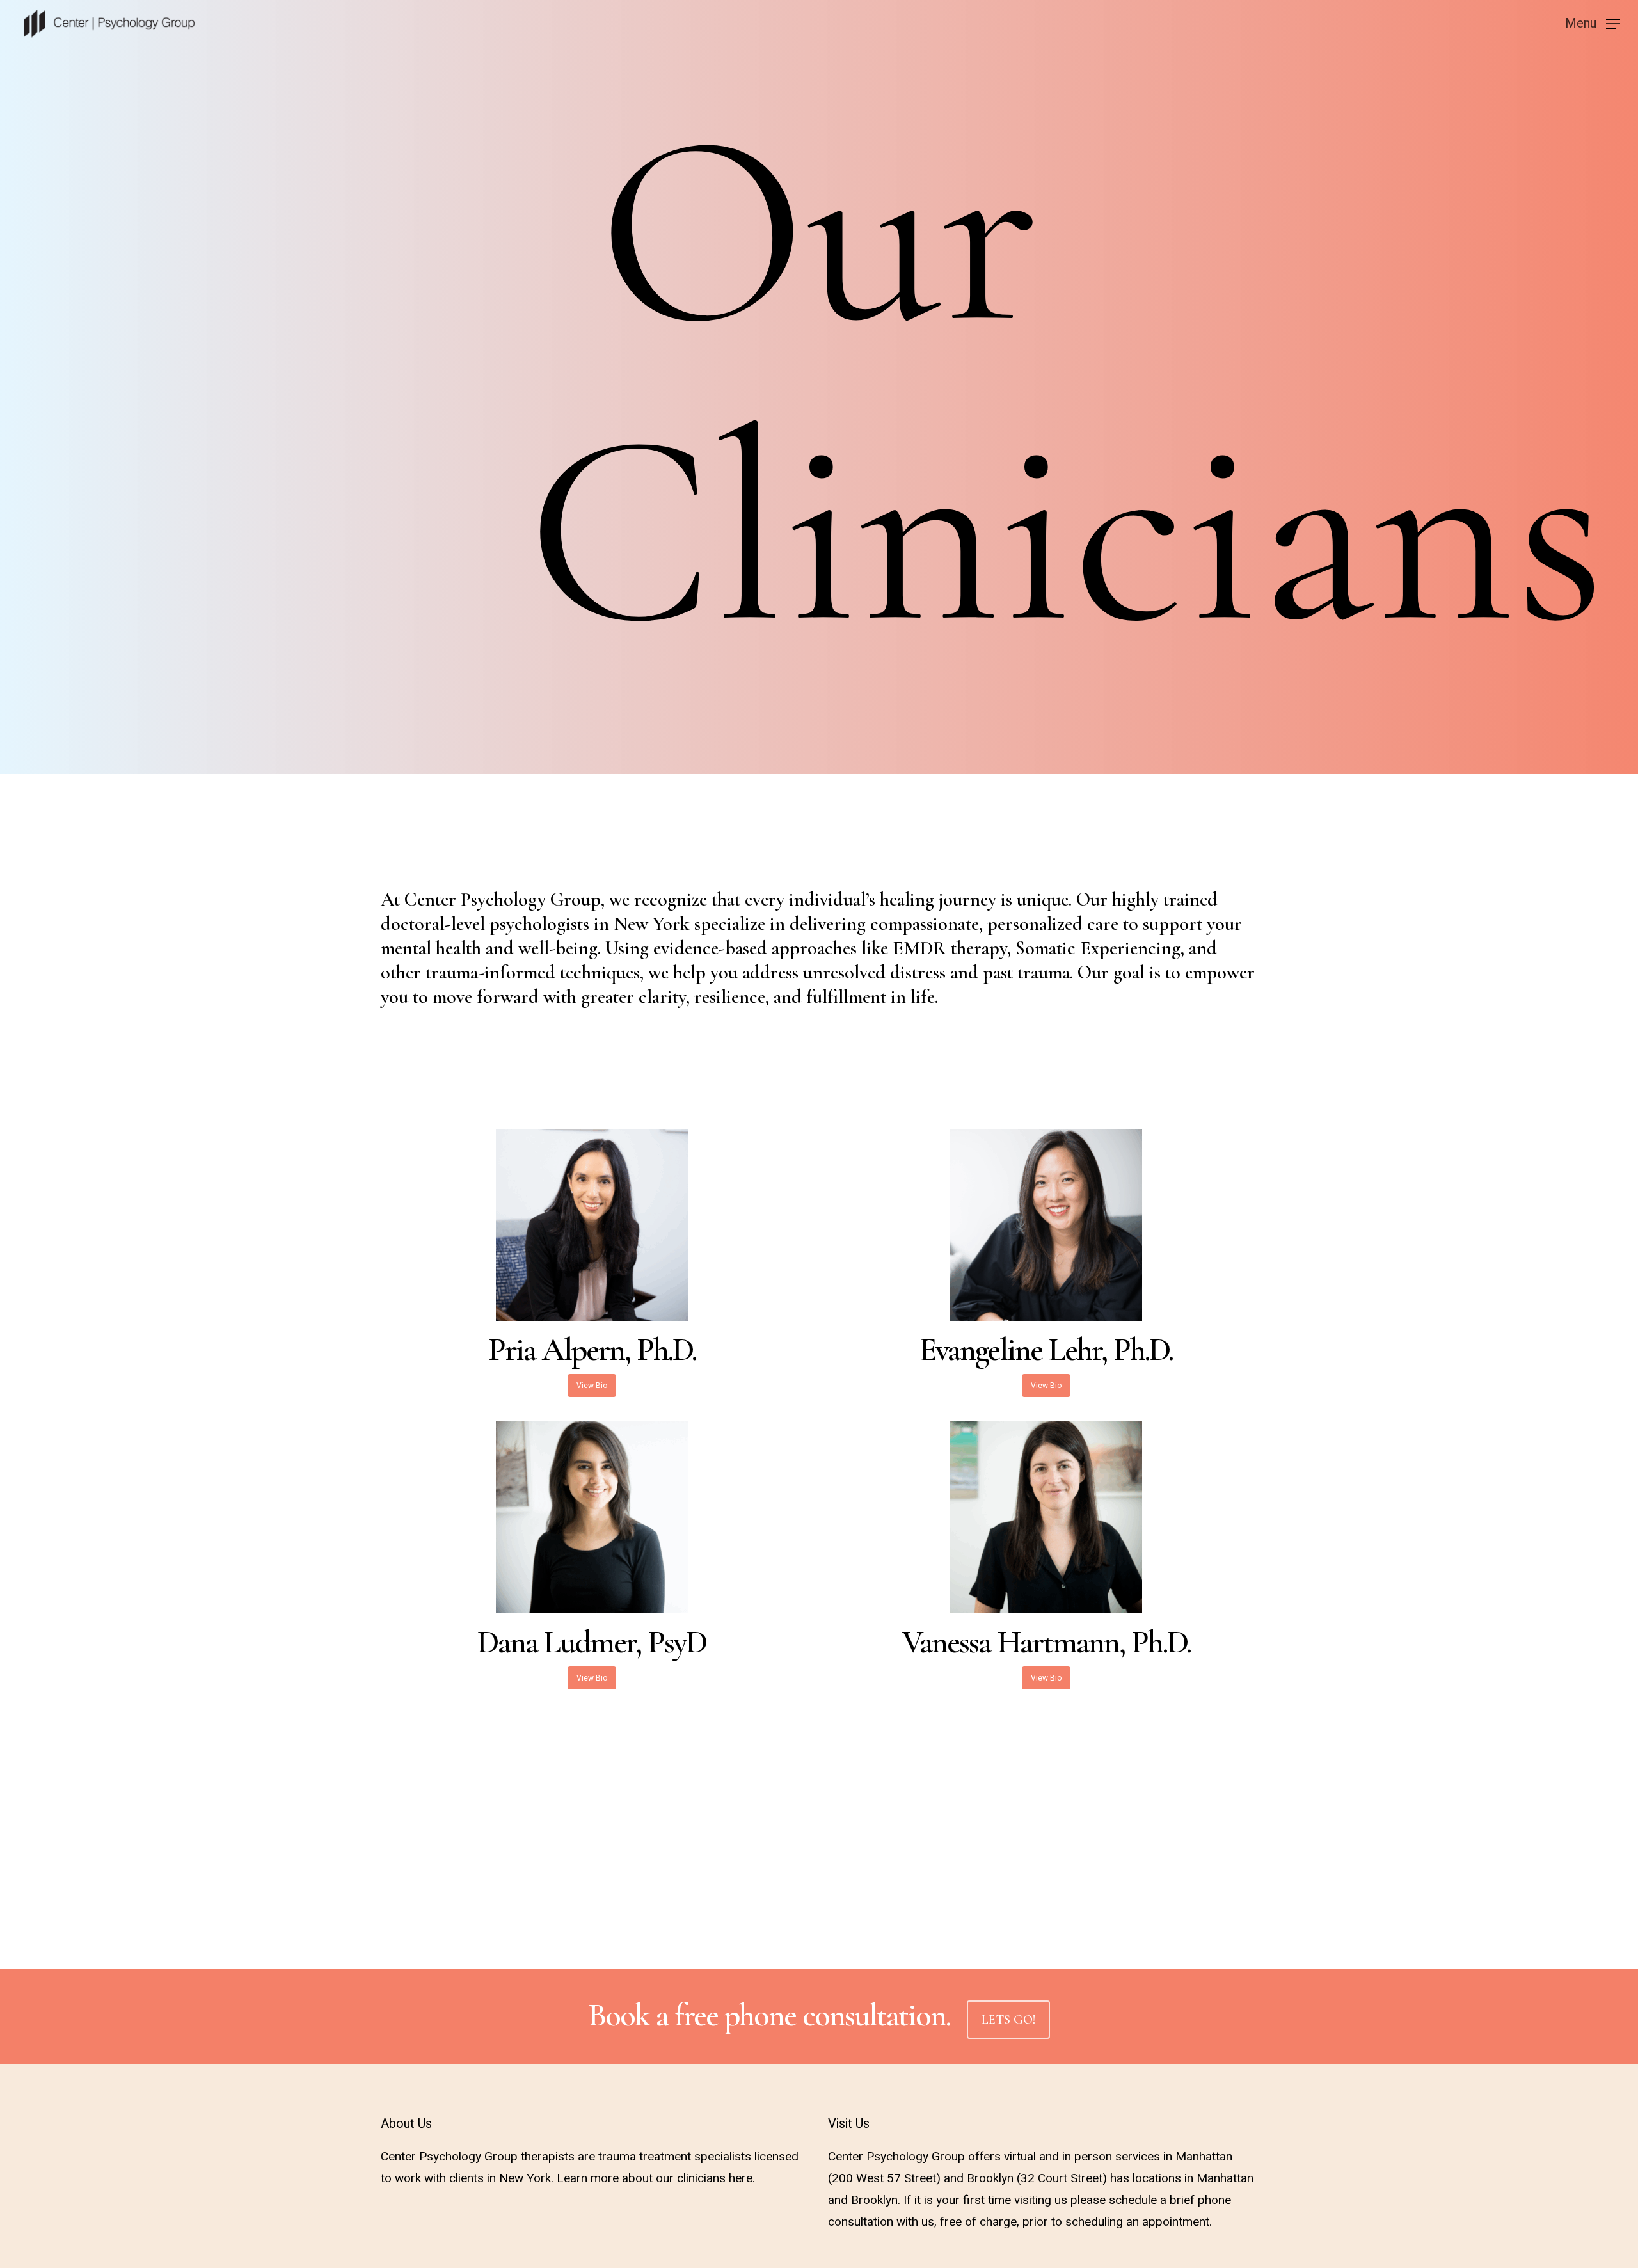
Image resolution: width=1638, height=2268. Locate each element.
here (741, 2178)
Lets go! (1008, 2020)
